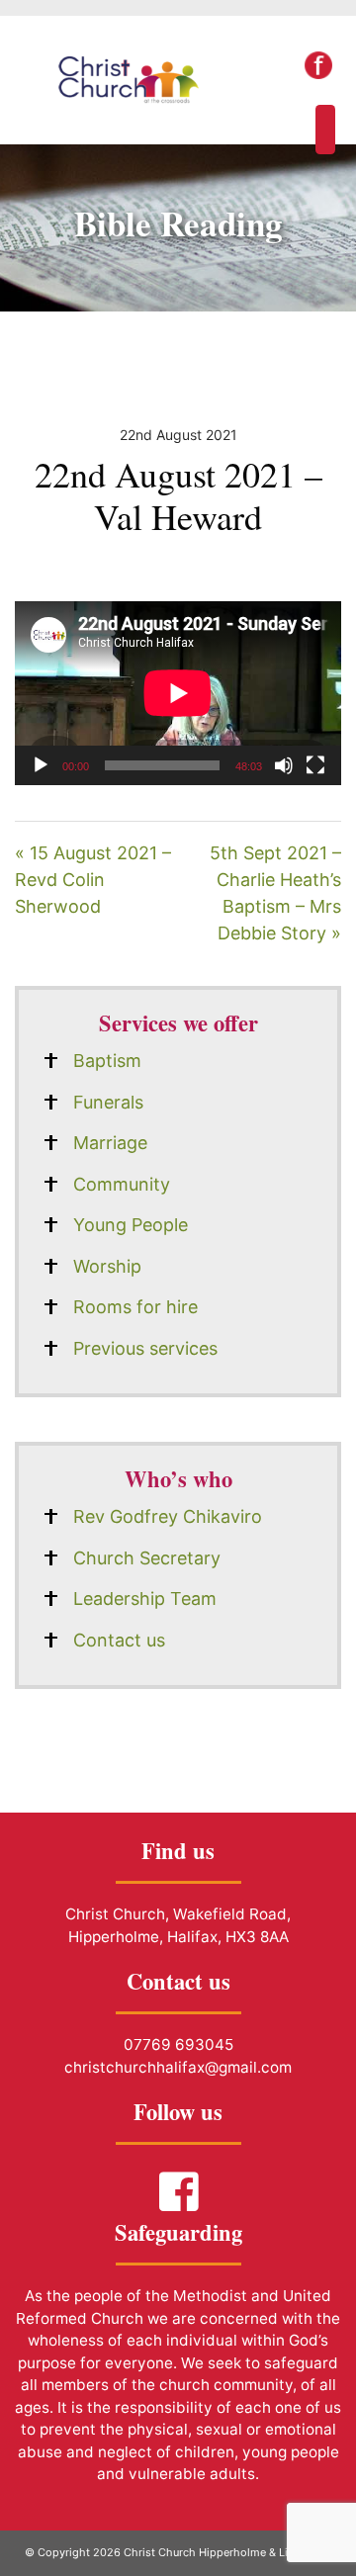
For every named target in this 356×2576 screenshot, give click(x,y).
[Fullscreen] (315, 765)
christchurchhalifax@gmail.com (178, 2067)
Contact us (119, 1640)
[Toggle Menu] (325, 130)
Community (122, 1184)
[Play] (41, 765)
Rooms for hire (135, 1307)
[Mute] (284, 765)
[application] (178, 693)
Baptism (107, 1061)
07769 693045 (178, 2044)
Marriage (110, 1143)
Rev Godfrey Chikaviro (168, 1516)
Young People (131, 1225)
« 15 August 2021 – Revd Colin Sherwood (93, 880)
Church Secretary (147, 1558)
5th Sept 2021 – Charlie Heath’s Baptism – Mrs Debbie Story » (275, 893)
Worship (107, 1266)
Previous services (145, 1348)
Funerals (108, 1102)
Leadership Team (145, 1599)
